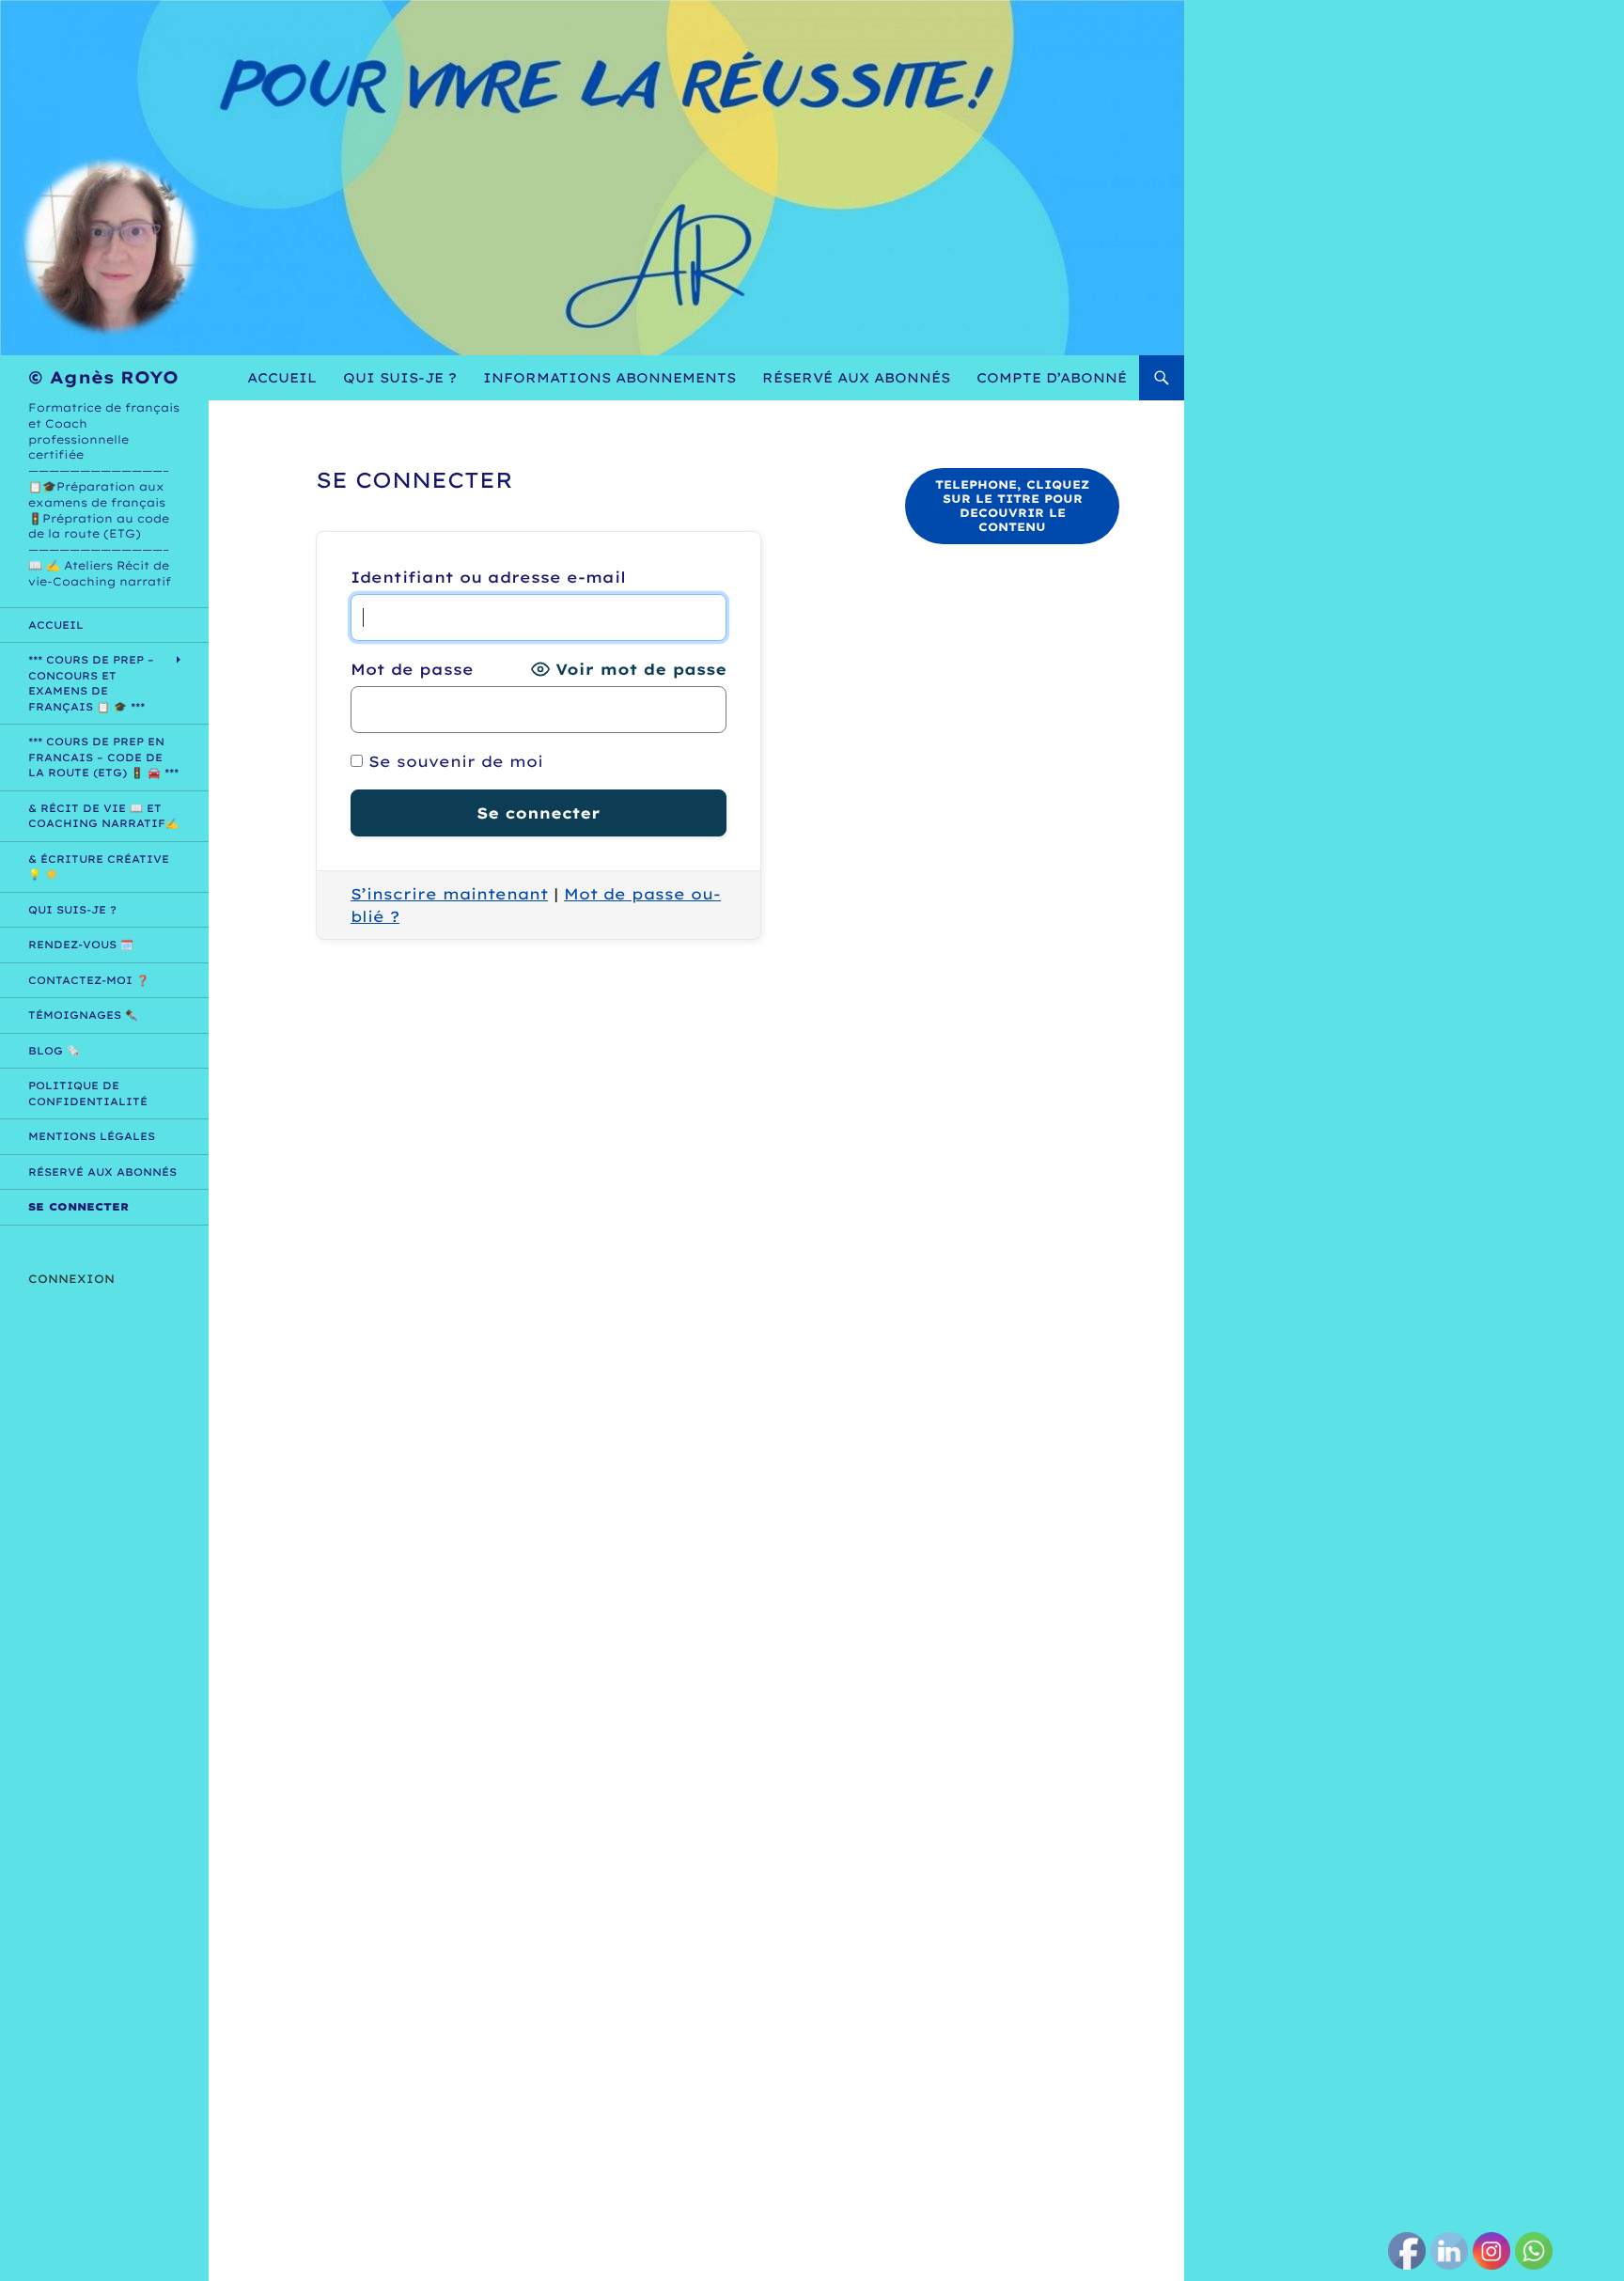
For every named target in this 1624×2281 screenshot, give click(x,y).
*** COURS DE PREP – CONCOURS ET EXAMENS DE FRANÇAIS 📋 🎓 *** (91, 683)
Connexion (71, 1279)
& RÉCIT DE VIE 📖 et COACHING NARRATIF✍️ (103, 816)
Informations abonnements (609, 378)
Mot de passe (412, 669)
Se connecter (78, 1207)
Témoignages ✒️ (83, 1015)
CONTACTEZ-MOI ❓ (89, 980)
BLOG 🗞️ (54, 1051)
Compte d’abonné (1052, 378)
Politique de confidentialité (88, 1094)
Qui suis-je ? (400, 378)
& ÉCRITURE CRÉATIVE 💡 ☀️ (99, 867)
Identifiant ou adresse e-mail (488, 577)
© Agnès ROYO (103, 377)
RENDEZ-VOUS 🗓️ (81, 945)
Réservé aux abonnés (856, 378)
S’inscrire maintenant (449, 894)
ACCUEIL (282, 378)
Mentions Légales (92, 1136)
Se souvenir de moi (453, 761)
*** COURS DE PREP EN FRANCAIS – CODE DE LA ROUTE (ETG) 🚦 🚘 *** (103, 757)
